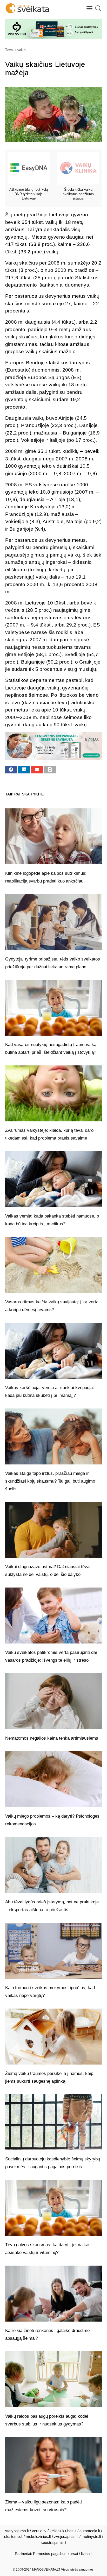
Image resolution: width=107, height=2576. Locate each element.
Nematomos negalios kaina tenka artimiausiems (52, 1738)
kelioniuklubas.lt (63, 2531)
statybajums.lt (17, 2531)
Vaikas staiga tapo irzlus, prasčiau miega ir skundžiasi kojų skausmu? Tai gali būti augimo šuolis (50, 1481)
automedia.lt (90, 2531)
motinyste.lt (91, 2536)
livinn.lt (87, 2554)
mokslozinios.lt (38, 2536)
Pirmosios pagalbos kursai (55, 2554)
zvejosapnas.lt (66, 2536)
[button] (90, 8)
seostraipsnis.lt (53, 2542)
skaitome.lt (13, 2536)
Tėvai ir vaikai (16, 50)
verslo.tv (39, 2531)
